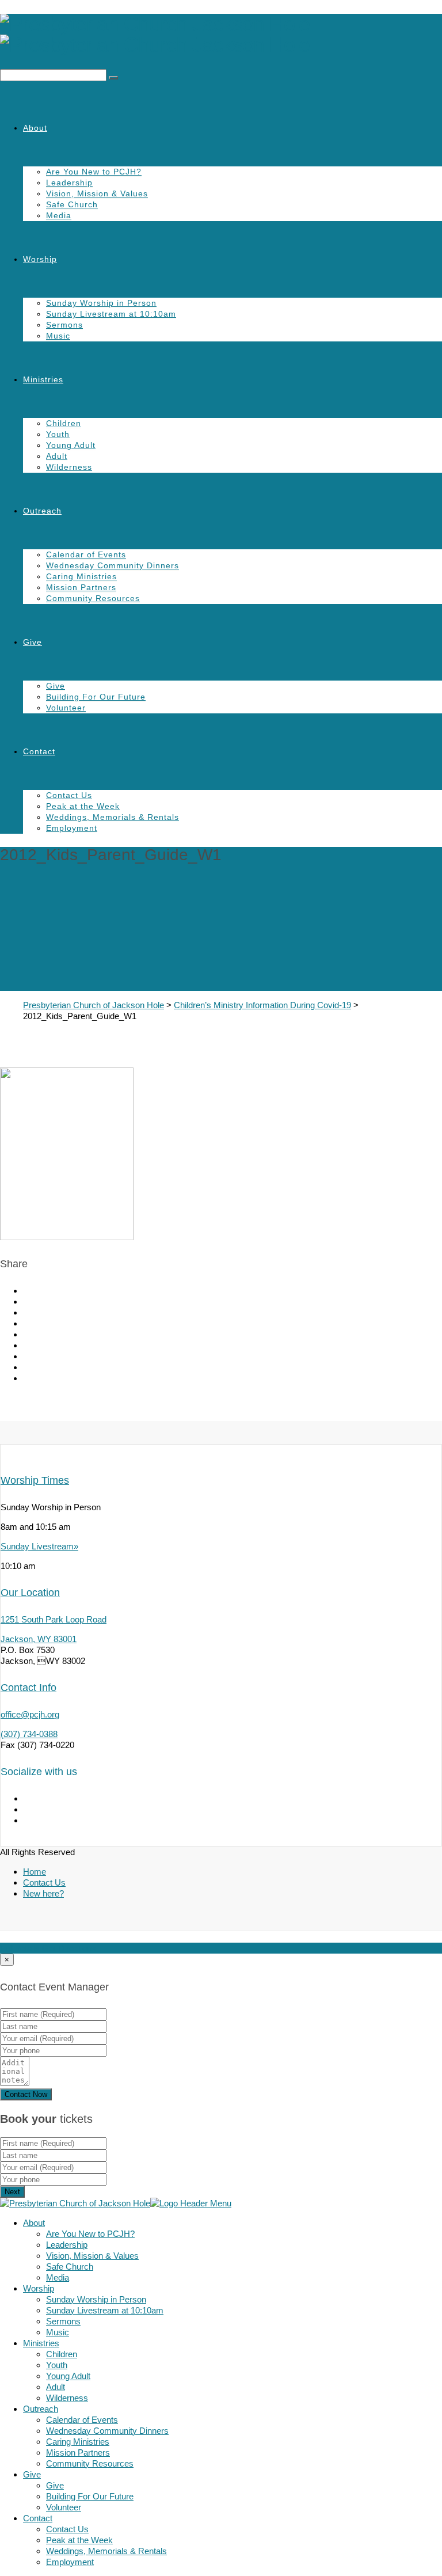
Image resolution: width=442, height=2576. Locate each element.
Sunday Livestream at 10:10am (111, 314)
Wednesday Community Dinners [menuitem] (107, 2431)
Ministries (43, 379)
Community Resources (93, 598)
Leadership (69, 183)
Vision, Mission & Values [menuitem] (92, 2256)
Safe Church (72, 204)
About (35, 128)
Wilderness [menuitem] (67, 2398)
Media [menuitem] (58, 2277)
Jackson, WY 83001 (39, 1639)
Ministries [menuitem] (41, 2343)
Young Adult (71, 445)
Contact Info (28, 1688)
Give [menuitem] (32, 2474)
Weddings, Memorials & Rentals (113, 817)
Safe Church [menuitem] (70, 2267)
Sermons (64, 325)
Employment (72, 828)
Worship (40, 259)
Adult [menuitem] (56, 2387)
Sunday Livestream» (39, 1546)
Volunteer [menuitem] (64, 2507)
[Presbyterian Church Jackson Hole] (221, 35)
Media (59, 215)
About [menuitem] (34, 2223)
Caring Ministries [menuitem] (78, 2442)
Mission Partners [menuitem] (78, 2452)
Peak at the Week (83, 806)
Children (64, 423)
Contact (39, 751)
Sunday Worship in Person (101, 303)
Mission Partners (81, 587)
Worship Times (35, 1480)
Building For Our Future (96, 697)
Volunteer (66, 708)
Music (58, 336)
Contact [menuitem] (38, 2518)
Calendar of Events (86, 554)
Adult (57, 456)
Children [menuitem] (62, 2354)
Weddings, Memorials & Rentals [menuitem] (106, 2551)
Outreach (42, 511)
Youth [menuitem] (57, 2365)
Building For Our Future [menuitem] (90, 2496)
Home (35, 1872)
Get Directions (69, 1948)
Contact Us (69, 795)
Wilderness (69, 467)
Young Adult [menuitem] (68, 2376)
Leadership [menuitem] (67, 2245)
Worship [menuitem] (39, 2288)
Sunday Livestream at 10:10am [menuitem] (105, 2310)
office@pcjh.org (30, 1714)
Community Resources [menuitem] (90, 2463)
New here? (43, 1893)
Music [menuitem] (58, 2332)
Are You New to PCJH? (94, 172)
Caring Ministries (81, 576)
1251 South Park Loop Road (54, 1619)
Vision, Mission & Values (97, 193)
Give (33, 642)
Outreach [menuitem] (41, 2409)
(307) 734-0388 (29, 1734)
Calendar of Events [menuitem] (82, 2420)
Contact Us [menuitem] (67, 2529)
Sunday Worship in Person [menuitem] (96, 2299)
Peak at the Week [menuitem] (79, 2540)
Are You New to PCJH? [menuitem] (90, 2234)
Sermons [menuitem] (63, 2321)
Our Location (30, 1593)
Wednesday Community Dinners (113, 565)
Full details (20, 1948)
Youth (58, 434)
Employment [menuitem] (70, 2562)
